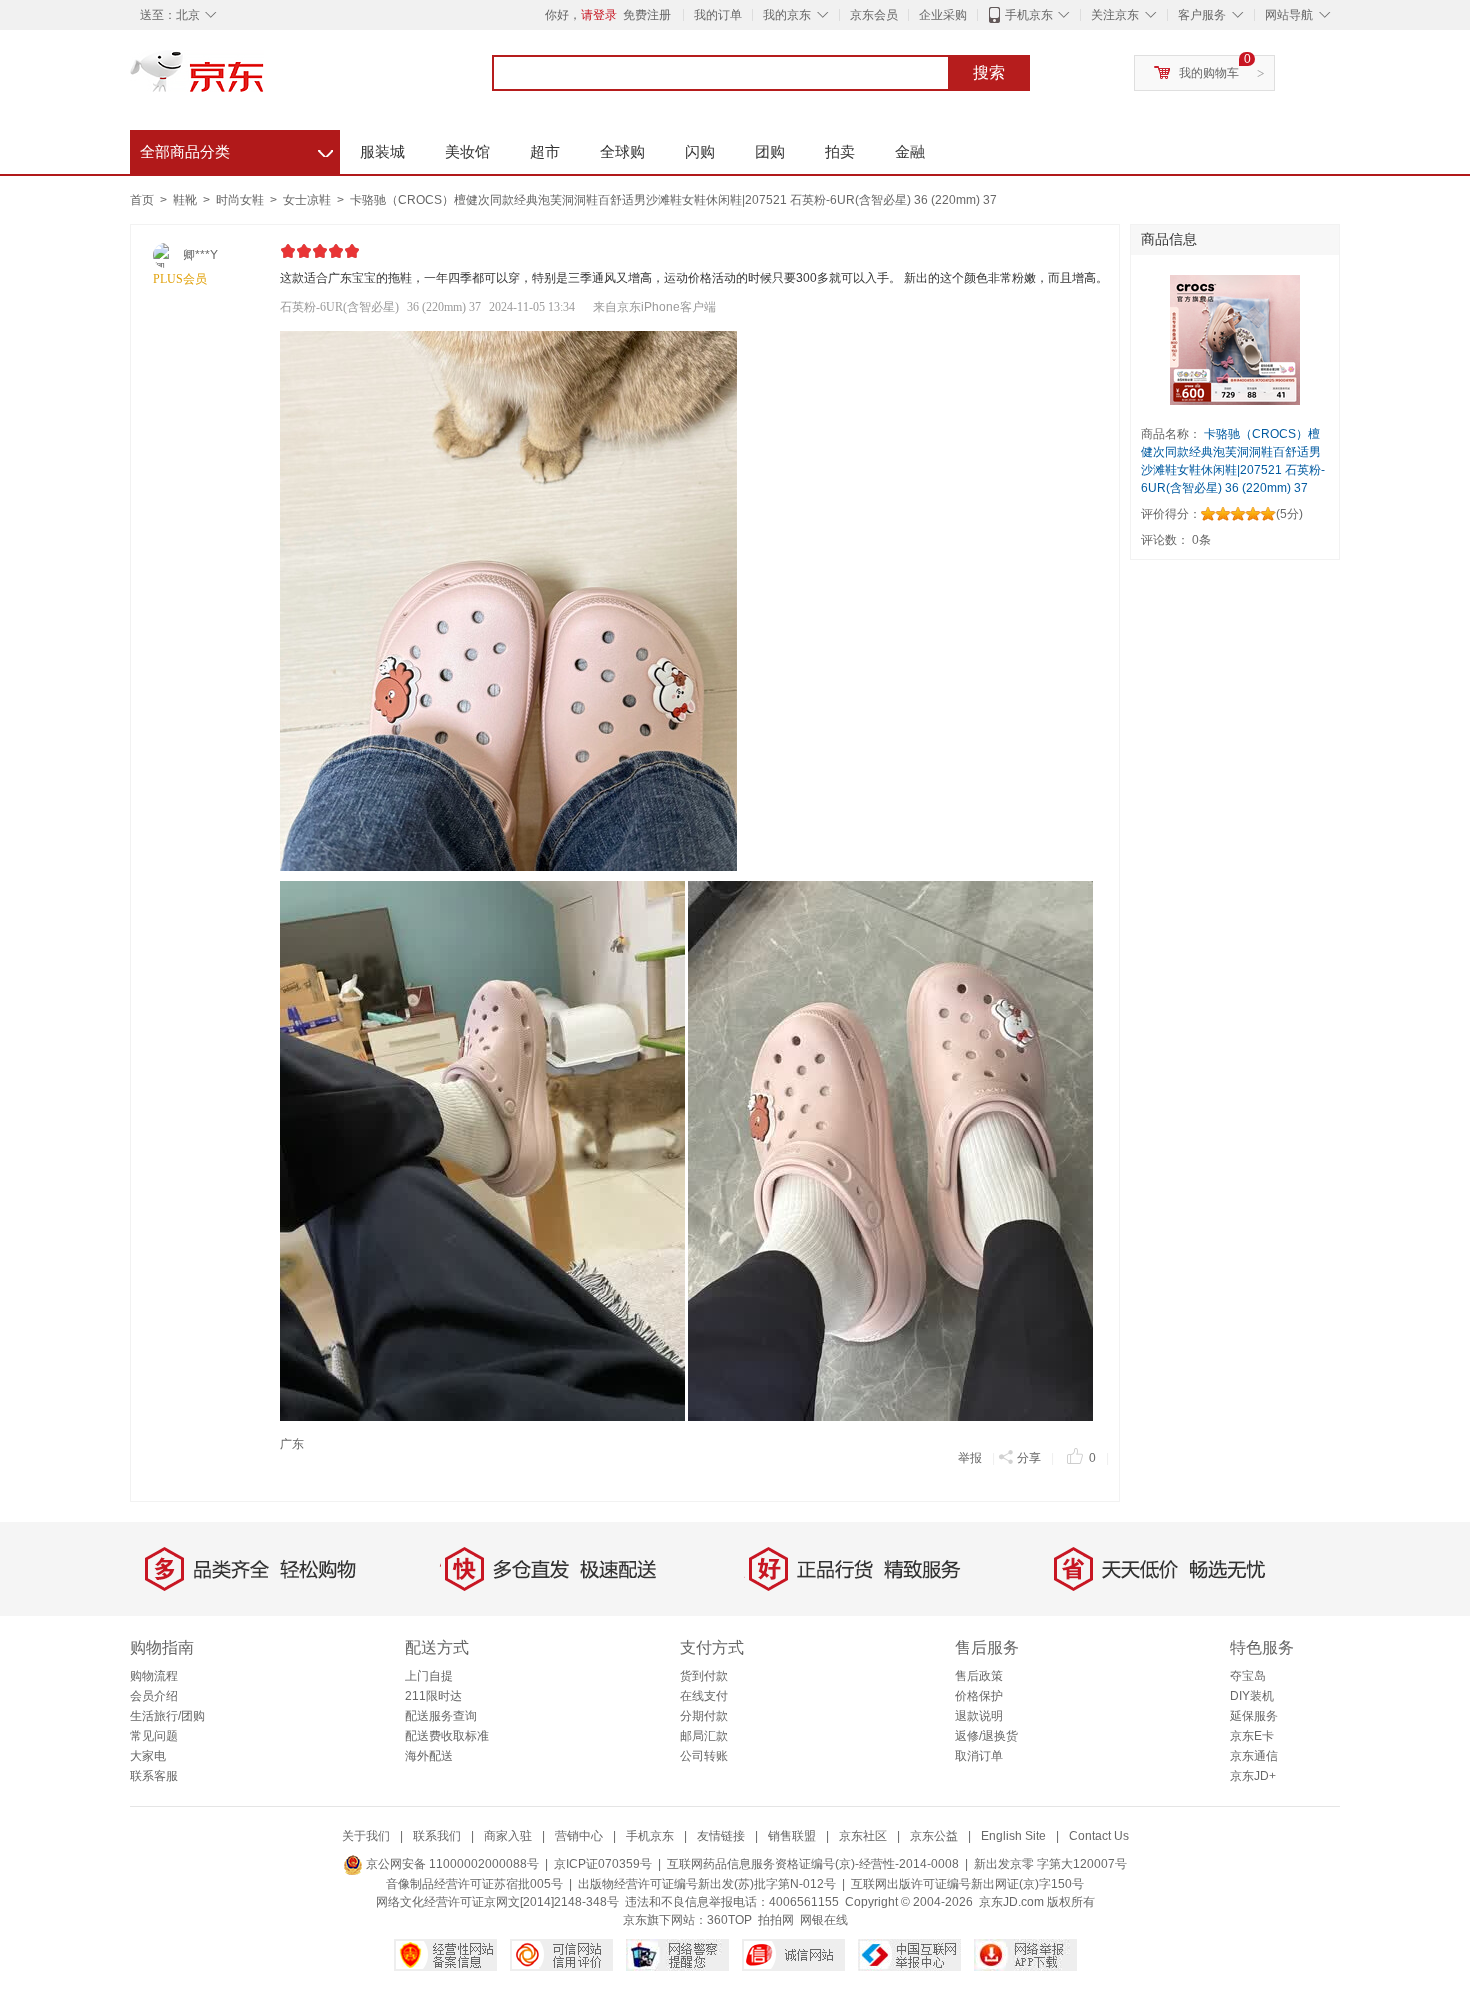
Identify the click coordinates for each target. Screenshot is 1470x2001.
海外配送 (429, 1756)
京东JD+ (1253, 1776)
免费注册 (647, 15)
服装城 (382, 151)
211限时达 (433, 1696)
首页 (142, 200)
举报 (970, 1458)
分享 (1029, 1458)
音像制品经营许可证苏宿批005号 (474, 1884)
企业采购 (943, 15)
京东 (265, 80)
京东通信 (1254, 1756)
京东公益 (934, 1836)
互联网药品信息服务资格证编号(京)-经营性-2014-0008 (813, 1864)
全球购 (622, 151)
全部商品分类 (236, 149)
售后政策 (979, 1676)
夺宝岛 (1248, 1676)
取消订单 (979, 1756)
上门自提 (429, 1676)
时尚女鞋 (241, 200)
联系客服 (154, 1776)
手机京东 (1029, 15)
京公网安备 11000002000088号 (451, 1864)
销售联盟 (792, 1836)
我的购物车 (1209, 73)
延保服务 (1254, 1716)
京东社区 (863, 1836)
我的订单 (718, 15)
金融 (910, 151)
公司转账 (704, 1756)
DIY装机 (1252, 1696)
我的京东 (787, 15)
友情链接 (721, 1836)
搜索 (989, 72)
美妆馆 (467, 151)
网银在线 (824, 1920)
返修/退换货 (986, 1736)
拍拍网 (776, 1920)
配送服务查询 (441, 1716)
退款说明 (979, 1716)
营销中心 (579, 1836)
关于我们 (366, 1836)
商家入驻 (508, 1836)
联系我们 (437, 1836)
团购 (770, 151)
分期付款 (704, 1716)
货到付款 (704, 1676)
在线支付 (704, 1696)
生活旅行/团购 (167, 1716)
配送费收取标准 (447, 1736)
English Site (1013, 1836)
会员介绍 (154, 1696)
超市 (545, 151)
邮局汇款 (704, 1736)
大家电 (148, 1756)
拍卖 (840, 151)
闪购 (700, 151)
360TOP (729, 1920)
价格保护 (979, 1696)
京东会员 (874, 15)
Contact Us (1099, 1836)
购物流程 (154, 1676)
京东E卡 (1252, 1736)
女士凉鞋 (308, 200)
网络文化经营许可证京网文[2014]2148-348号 (497, 1902)
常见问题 (154, 1736)
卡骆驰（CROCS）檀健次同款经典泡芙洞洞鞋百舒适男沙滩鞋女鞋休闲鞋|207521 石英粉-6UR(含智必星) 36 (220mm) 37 (673, 200)
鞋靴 (186, 200)
